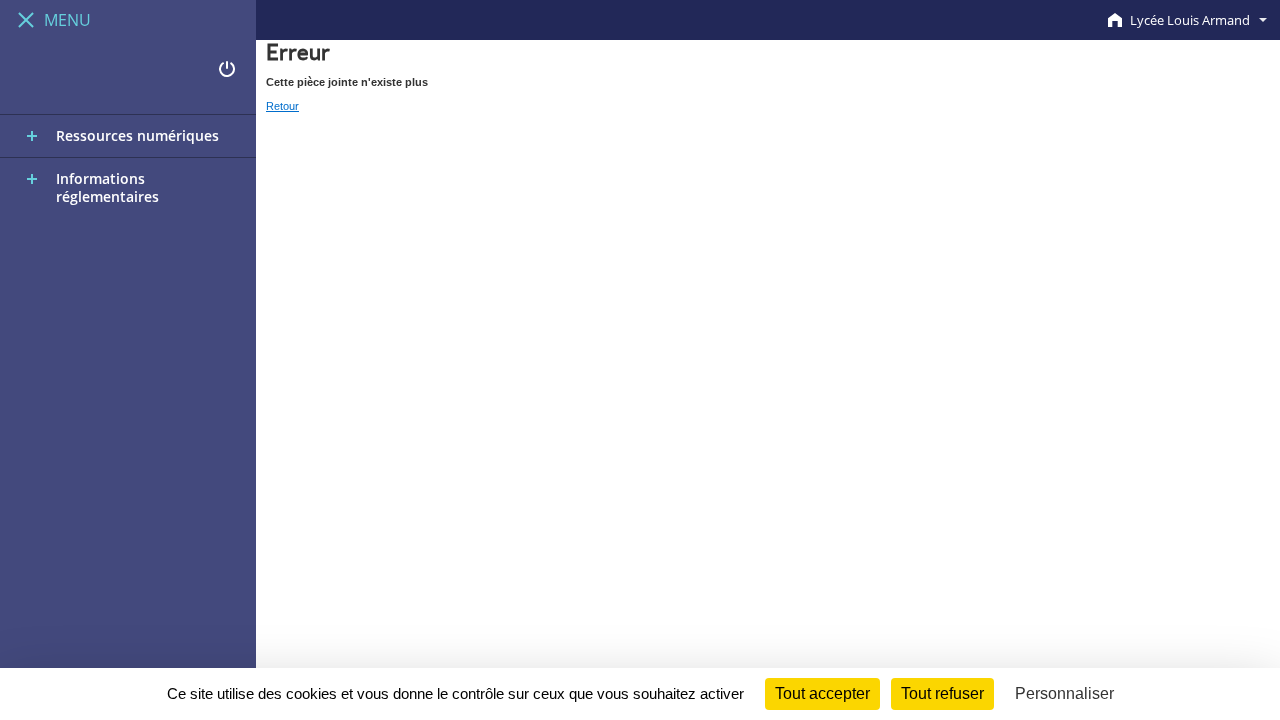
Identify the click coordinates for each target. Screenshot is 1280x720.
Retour (282, 106)
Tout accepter (822, 693)
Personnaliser (1064, 693)
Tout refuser (942, 693)
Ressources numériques (137, 135)
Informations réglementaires (107, 187)
